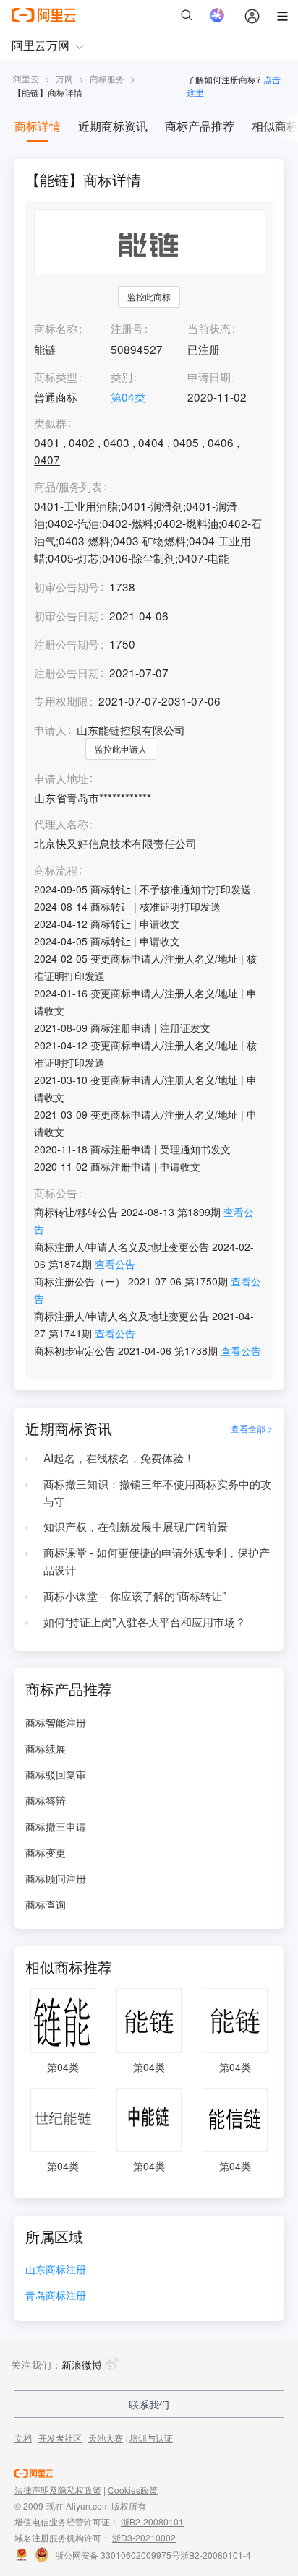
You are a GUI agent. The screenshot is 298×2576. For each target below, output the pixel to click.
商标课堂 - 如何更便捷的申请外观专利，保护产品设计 (157, 1561)
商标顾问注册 (56, 1878)
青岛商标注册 (56, 2296)
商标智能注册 (56, 1722)
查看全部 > (252, 1428)
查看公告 (115, 1264)
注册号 (127, 328)
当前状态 (209, 328)
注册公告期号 (67, 643)
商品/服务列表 (68, 487)
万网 (64, 78)
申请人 (50, 729)
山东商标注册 (56, 2270)
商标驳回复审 (56, 1774)
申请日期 (209, 376)
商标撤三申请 (56, 1826)
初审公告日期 (67, 615)
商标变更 (46, 1852)
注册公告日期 (67, 672)
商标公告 (56, 1193)
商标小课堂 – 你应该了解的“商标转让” (135, 1595)
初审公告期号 (67, 586)
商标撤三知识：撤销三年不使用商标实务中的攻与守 (157, 1492)
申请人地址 (61, 779)
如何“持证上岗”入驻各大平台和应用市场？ (145, 1621)
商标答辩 (46, 1800)
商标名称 (56, 328)
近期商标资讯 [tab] (113, 126)
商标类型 (56, 376)
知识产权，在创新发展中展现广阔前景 (136, 1526)
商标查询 (46, 1904)
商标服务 (107, 78)
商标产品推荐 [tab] (200, 126)
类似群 (50, 423)
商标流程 (56, 870)
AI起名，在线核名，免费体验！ (119, 1457)
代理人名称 (61, 824)
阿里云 (26, 78)
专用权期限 (61, 701)
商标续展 (46, 1748)
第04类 (128, 396)
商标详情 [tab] (38, 126)
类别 (122, 376)
